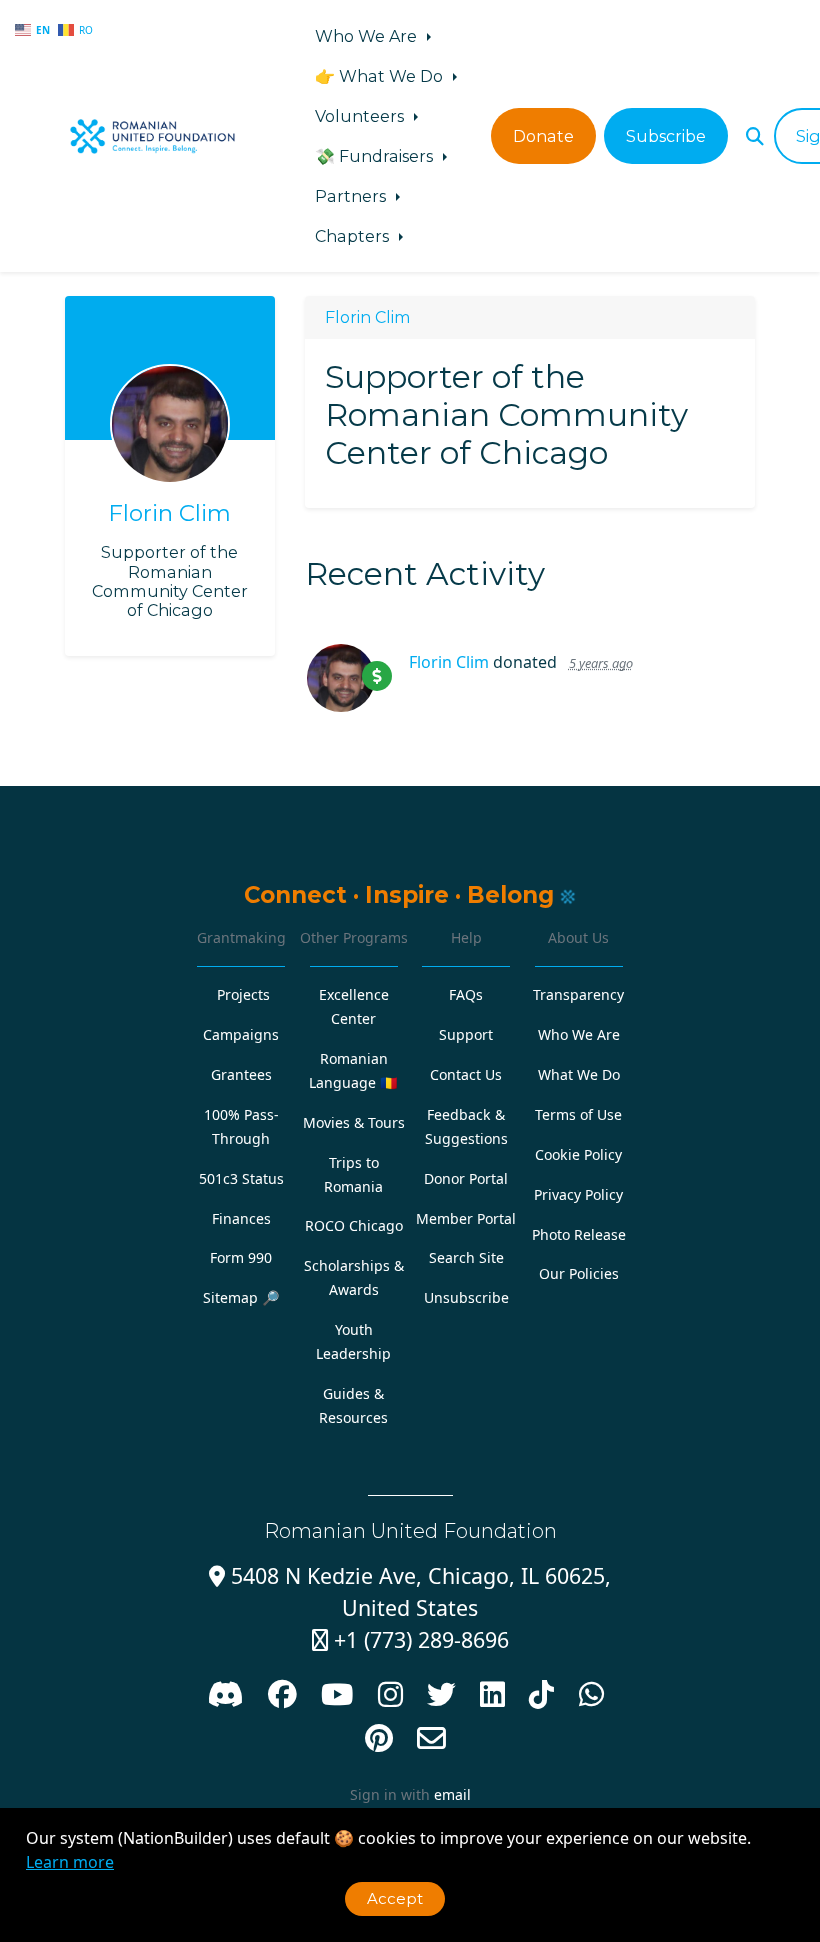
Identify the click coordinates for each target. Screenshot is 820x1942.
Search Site (466, 1257)
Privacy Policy (578, 1194)
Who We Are (368, 36)
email (452, 1794)
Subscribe (666, 136)
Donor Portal (466, 1178)
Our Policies (579, 1273)
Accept (395, 1898)
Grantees (241, 1074)
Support (466, 1034)
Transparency (578, 994)
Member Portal (466, 1218)
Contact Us (466, 1074)
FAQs (466, 994)
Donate (543, 136)
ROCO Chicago (354, 1225)
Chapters (354, 236)
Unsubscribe (466, 1297)
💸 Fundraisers (376, 156)
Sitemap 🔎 (241, 1297)
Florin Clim (169, 513)
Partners (352, 196)
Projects (243, 994)
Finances (241, 1218)
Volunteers (361, 116)
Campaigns (241, 1034)
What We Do (579, 1074)
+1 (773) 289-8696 (410, 1639)
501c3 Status (241, 1178)
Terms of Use (578, 1114)
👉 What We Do (381, 76)
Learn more (70, 1862)
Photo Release (579, 1234)
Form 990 (241, 1257)
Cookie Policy (578, 1154)
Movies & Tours (354, 1122)
